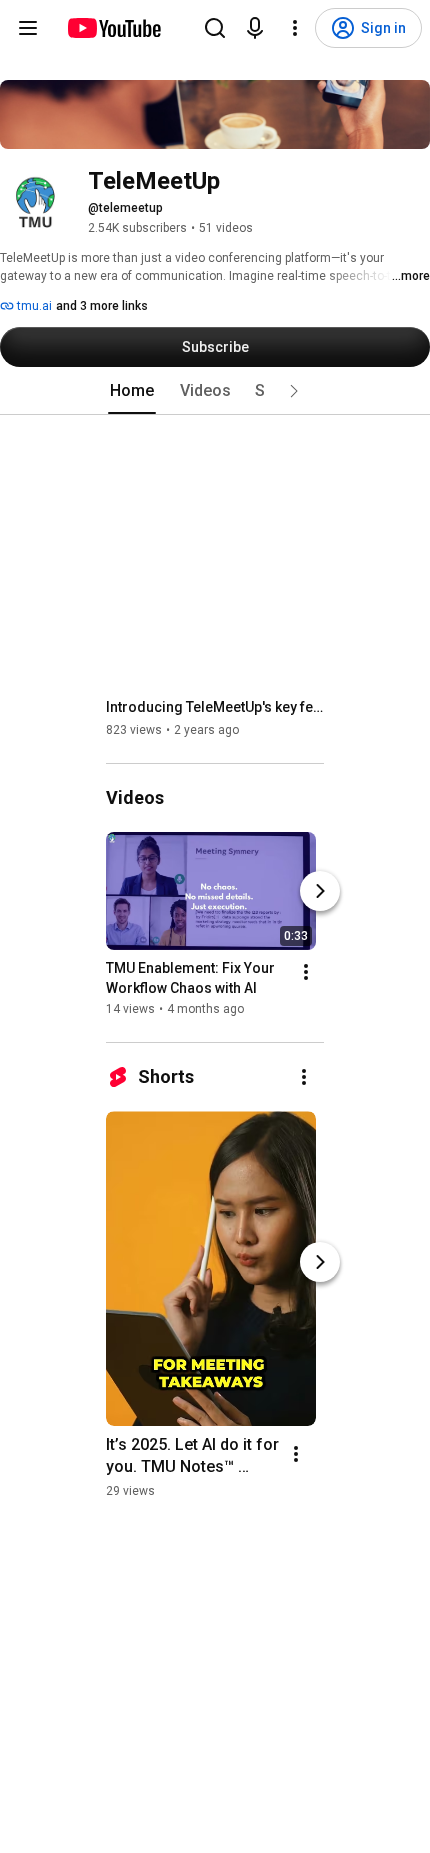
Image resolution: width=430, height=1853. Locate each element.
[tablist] (215, 391)
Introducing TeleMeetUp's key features (215, 707)
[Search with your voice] (255, 28)
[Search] (215, 28)
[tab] (132, 391)
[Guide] (28, 28)
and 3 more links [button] (102, 306)
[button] (294, 391)
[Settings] (295, 28)
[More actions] (306, 972)
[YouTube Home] (113, 28)
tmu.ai (33, 306)
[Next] (320, 891)
